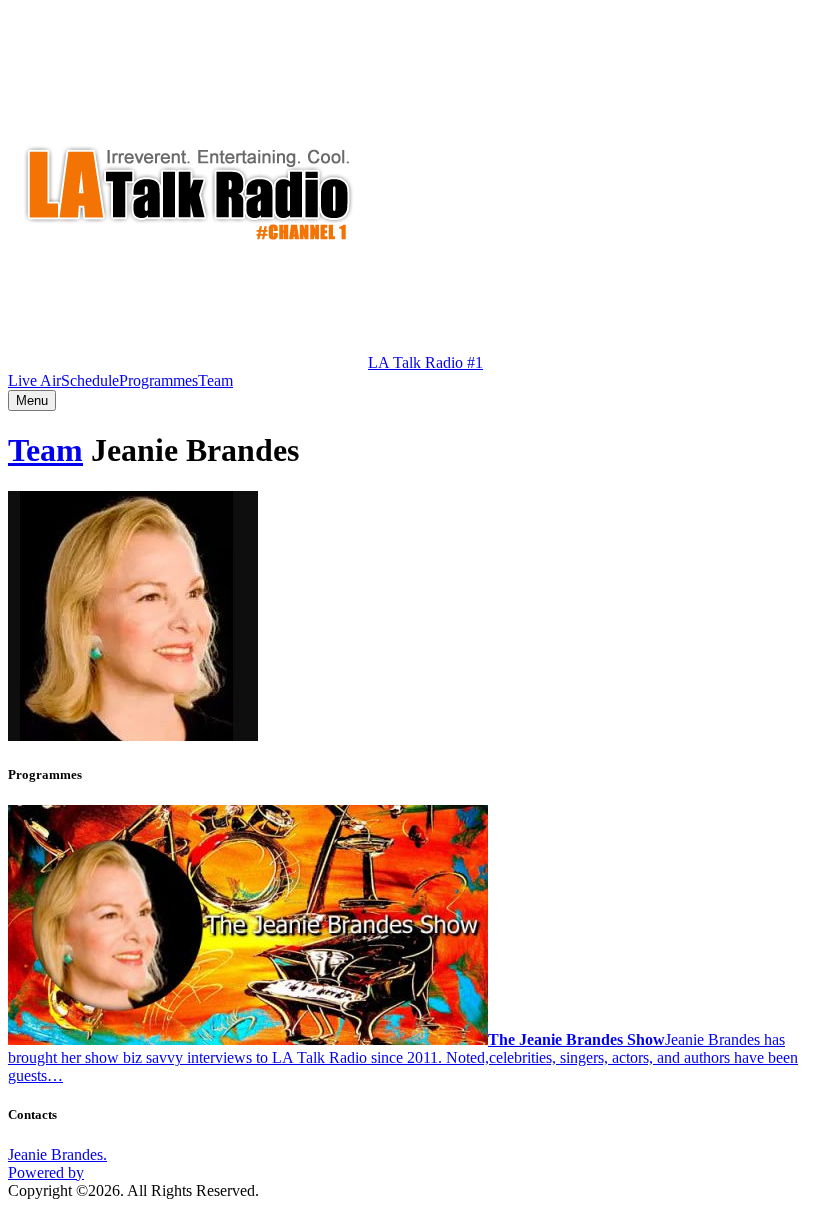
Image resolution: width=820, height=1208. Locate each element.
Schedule (90, 380)
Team (215, 380)
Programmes (158, 380)
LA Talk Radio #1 (425, 362)
